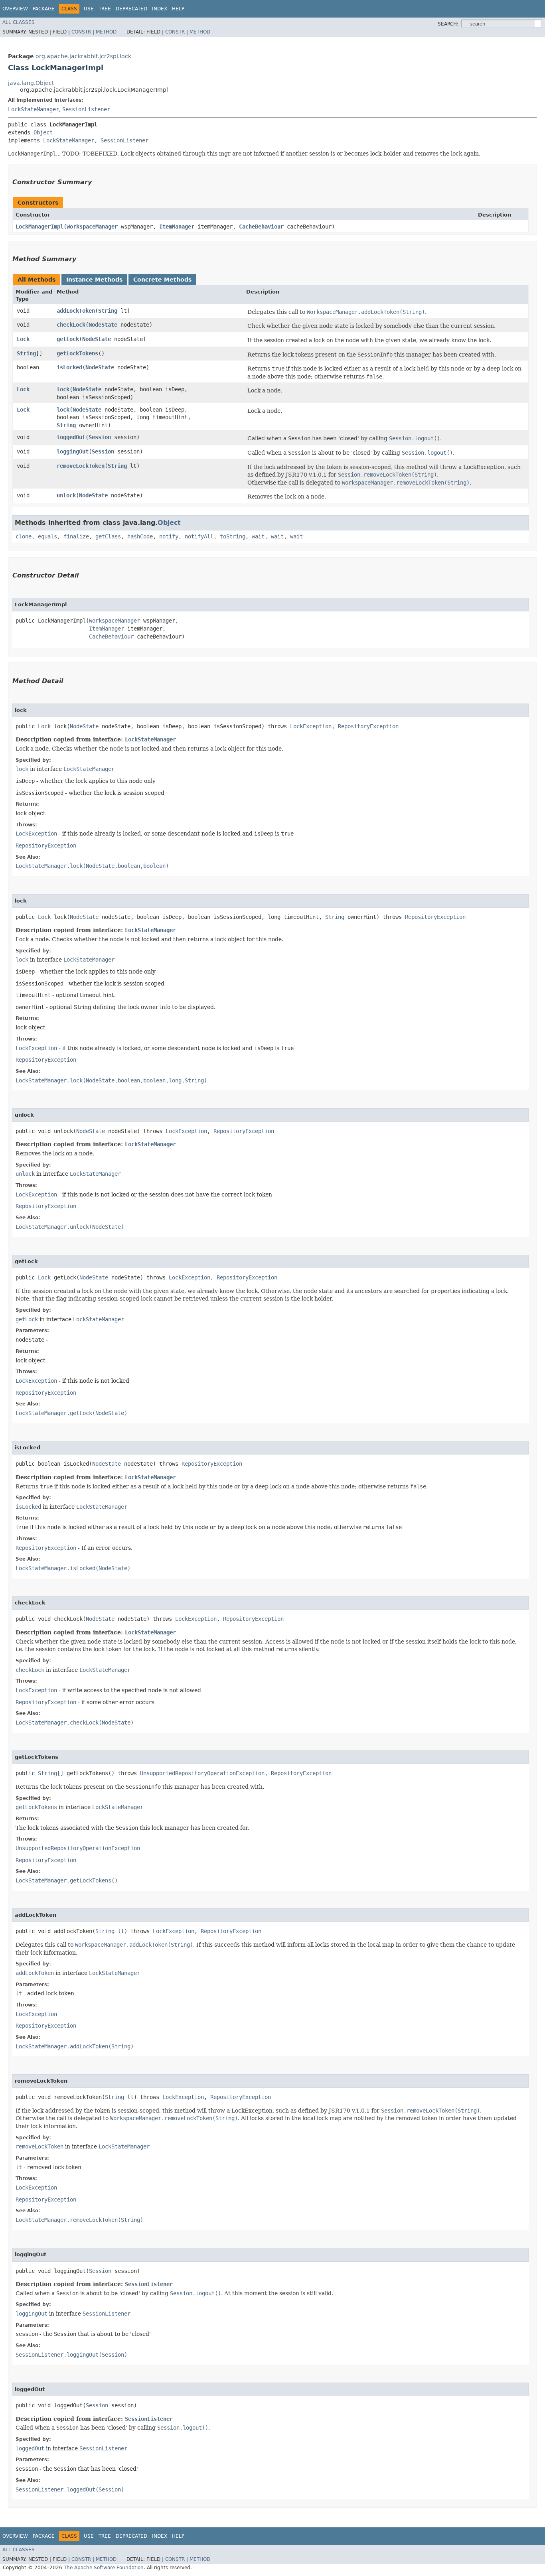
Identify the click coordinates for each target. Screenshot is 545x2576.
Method (106, 32)
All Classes (19, 22)
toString (233, 536)
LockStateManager (34, 109)
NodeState (103, 325)
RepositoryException (368, 726)
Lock (23, 339)
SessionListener (86, 109)
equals (47, 536)
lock (63, 389)
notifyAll (199, 536)
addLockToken (76, 311)
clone (24, 536)
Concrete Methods (162, 280)
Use (89, 9)
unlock (66, 495)
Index (160, 9)
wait (258, 536)
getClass (108, 536)
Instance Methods (94, 280)
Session (100, 437)
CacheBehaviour (261, 227)
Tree (105, 9)
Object (43, 132)
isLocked (69, 367)
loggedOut (71, 437)
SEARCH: (448, 24)
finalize (76, 536)
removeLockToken (81, 466)
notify (169, 536)
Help (178, 9)
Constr (81, 32)
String (108, 311)
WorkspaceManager (92, 227)
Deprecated (131, 9)
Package (44, 9)
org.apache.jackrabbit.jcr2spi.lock (83, 56)
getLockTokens (77, 353)
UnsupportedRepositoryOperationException (202, 1773)
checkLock (71, 325)
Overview (15, 9)
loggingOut (73, 451)
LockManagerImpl (39, 227)
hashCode (140, 536)
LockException (311, 726)
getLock (68, 339)
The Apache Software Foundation (104, 2568)
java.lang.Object (31, 83)
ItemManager (177, 227)
